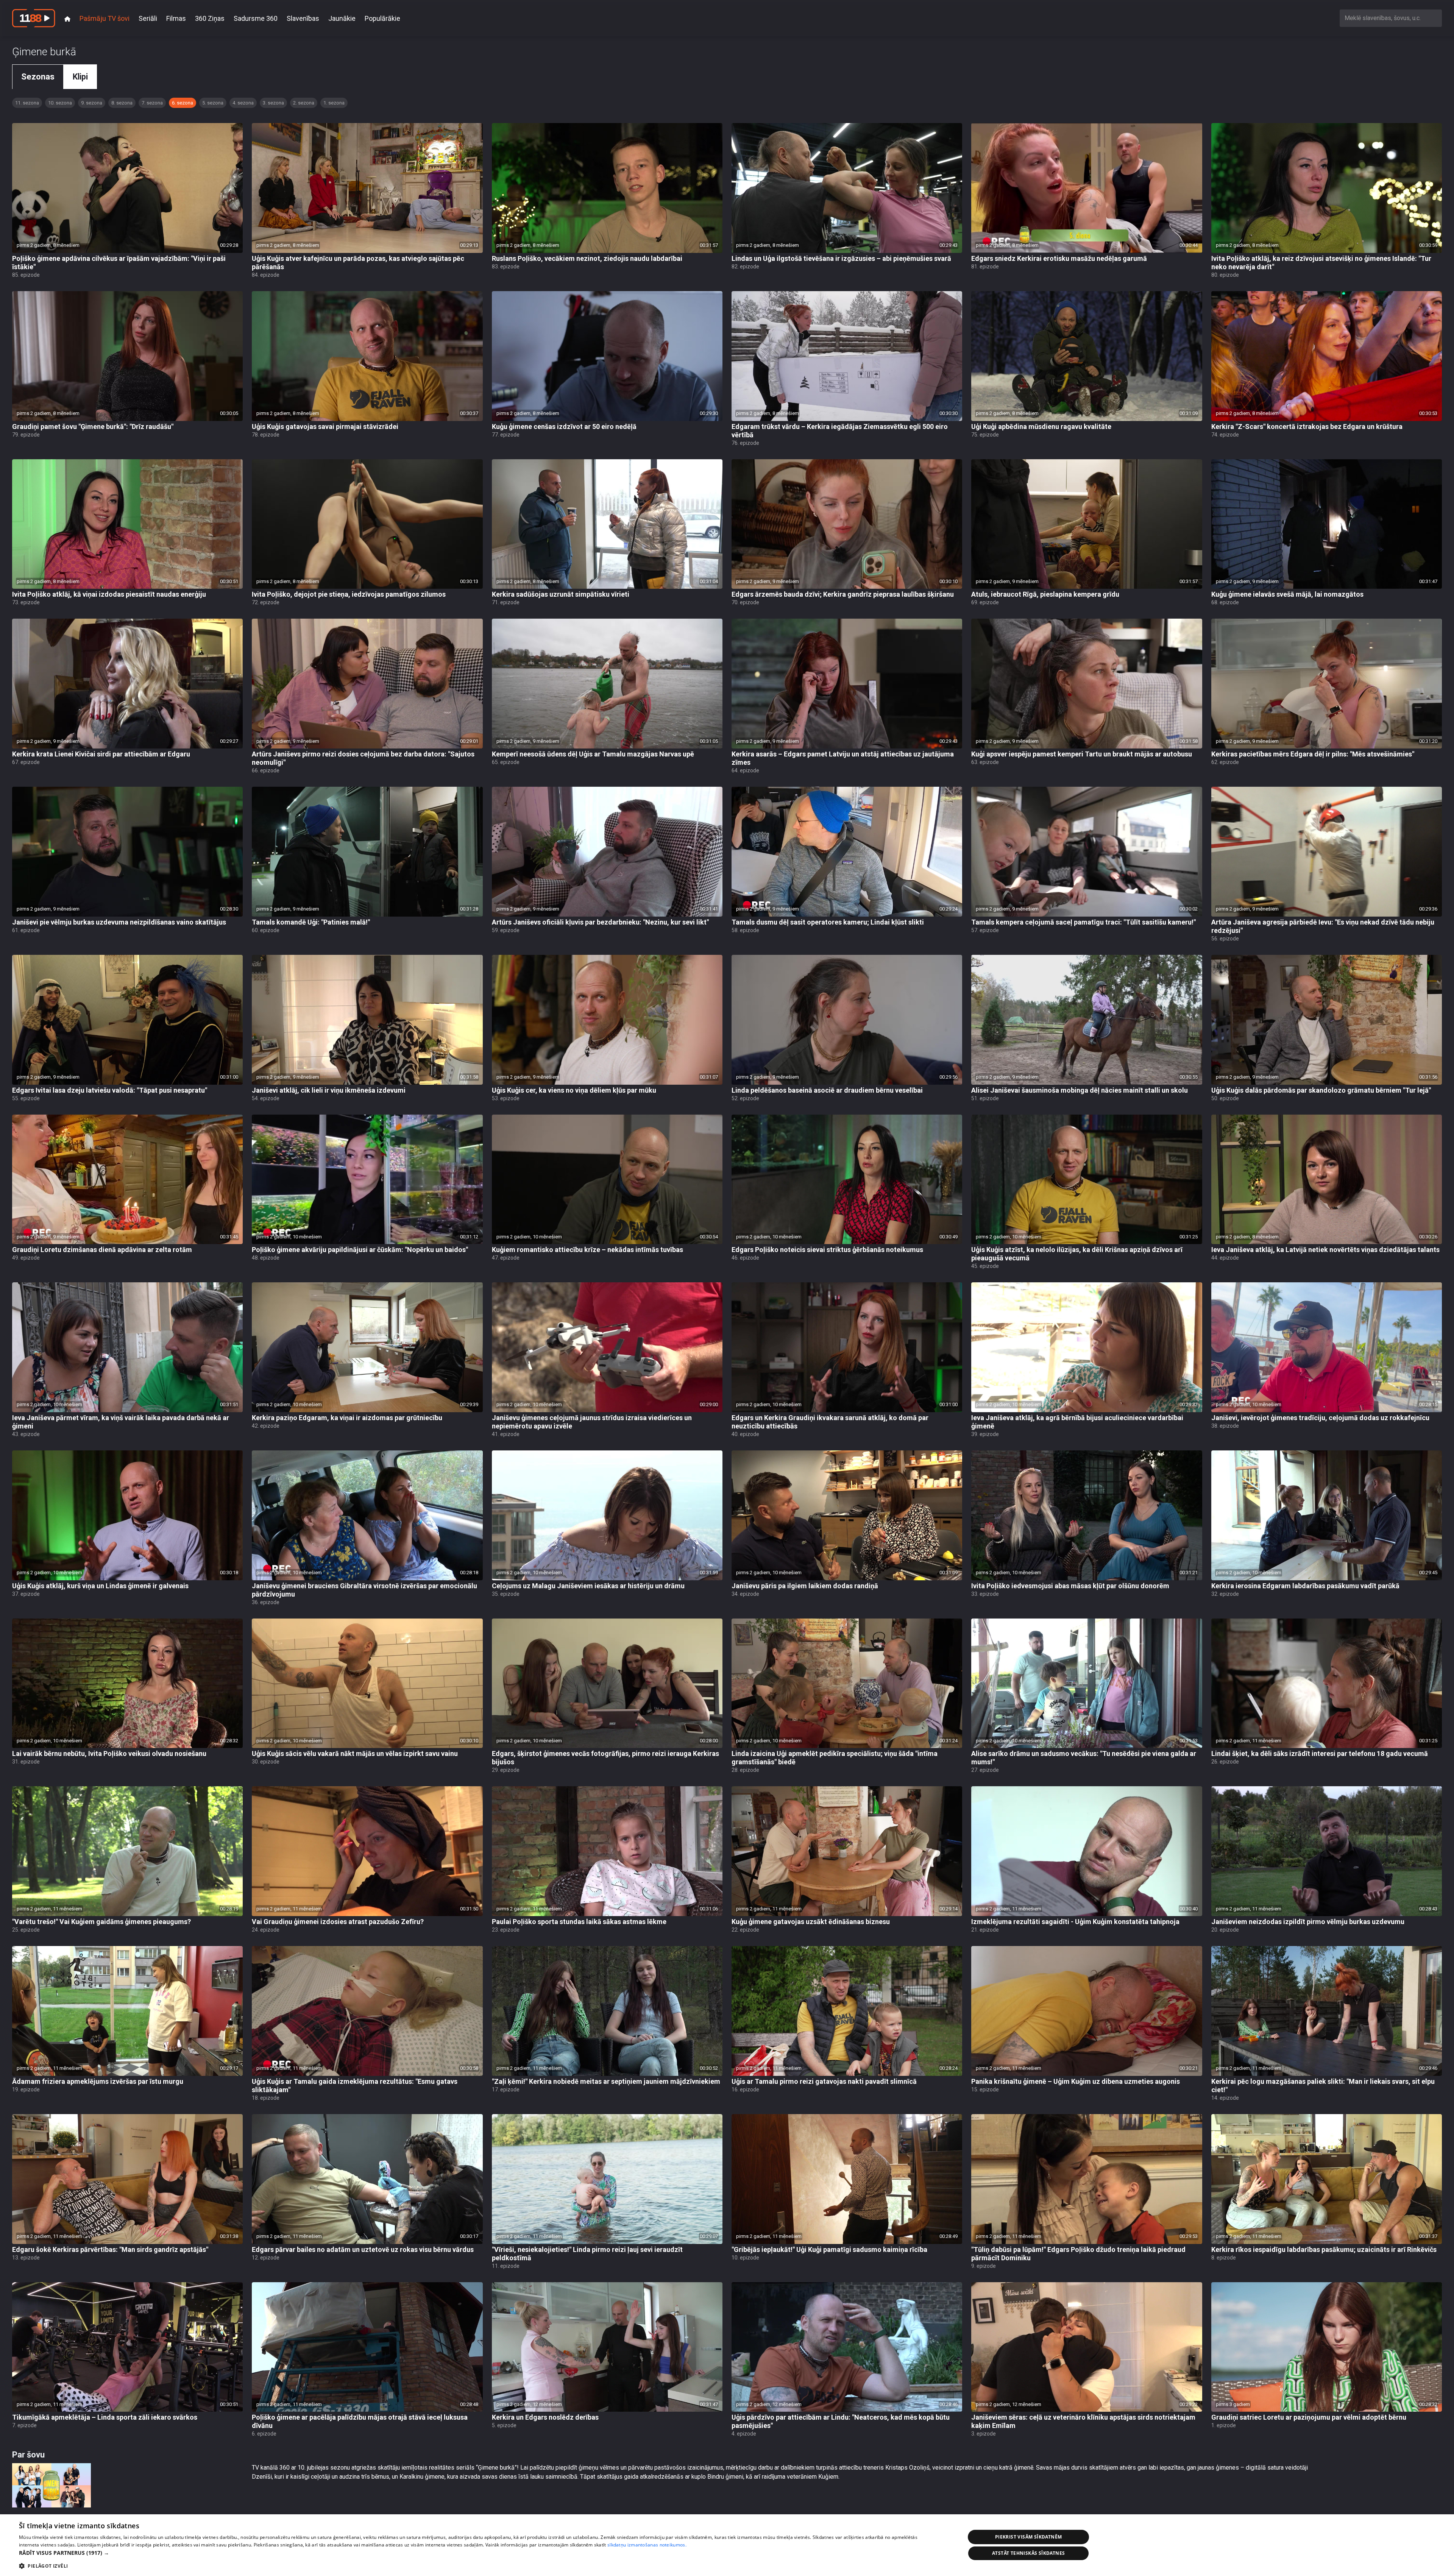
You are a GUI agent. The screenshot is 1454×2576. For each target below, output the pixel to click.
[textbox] (1391, 18)
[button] (478, 2553)
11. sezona (27, 103)
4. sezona (243, 103)
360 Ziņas (210, 18)
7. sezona (152, 103)
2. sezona (304, 103)
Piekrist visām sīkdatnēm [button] (1029, 2537)
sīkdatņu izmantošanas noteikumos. (647, 2545)
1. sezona (334, 103)
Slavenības (303, 18)
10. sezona (60, 103)
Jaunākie (342, 18)
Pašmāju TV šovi (105, 18)
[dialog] (727, 2545)
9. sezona (92, 103)
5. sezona (213, 103)
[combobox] (1391, 18)
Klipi (80, 77)
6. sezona (183, 103)
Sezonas (38, 77)
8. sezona (122, 103)
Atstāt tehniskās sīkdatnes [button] (1028, 2553)
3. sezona (273, 103)
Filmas (176, 18)
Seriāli (148, 18)
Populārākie (382, 18)
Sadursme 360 (256, 18)
